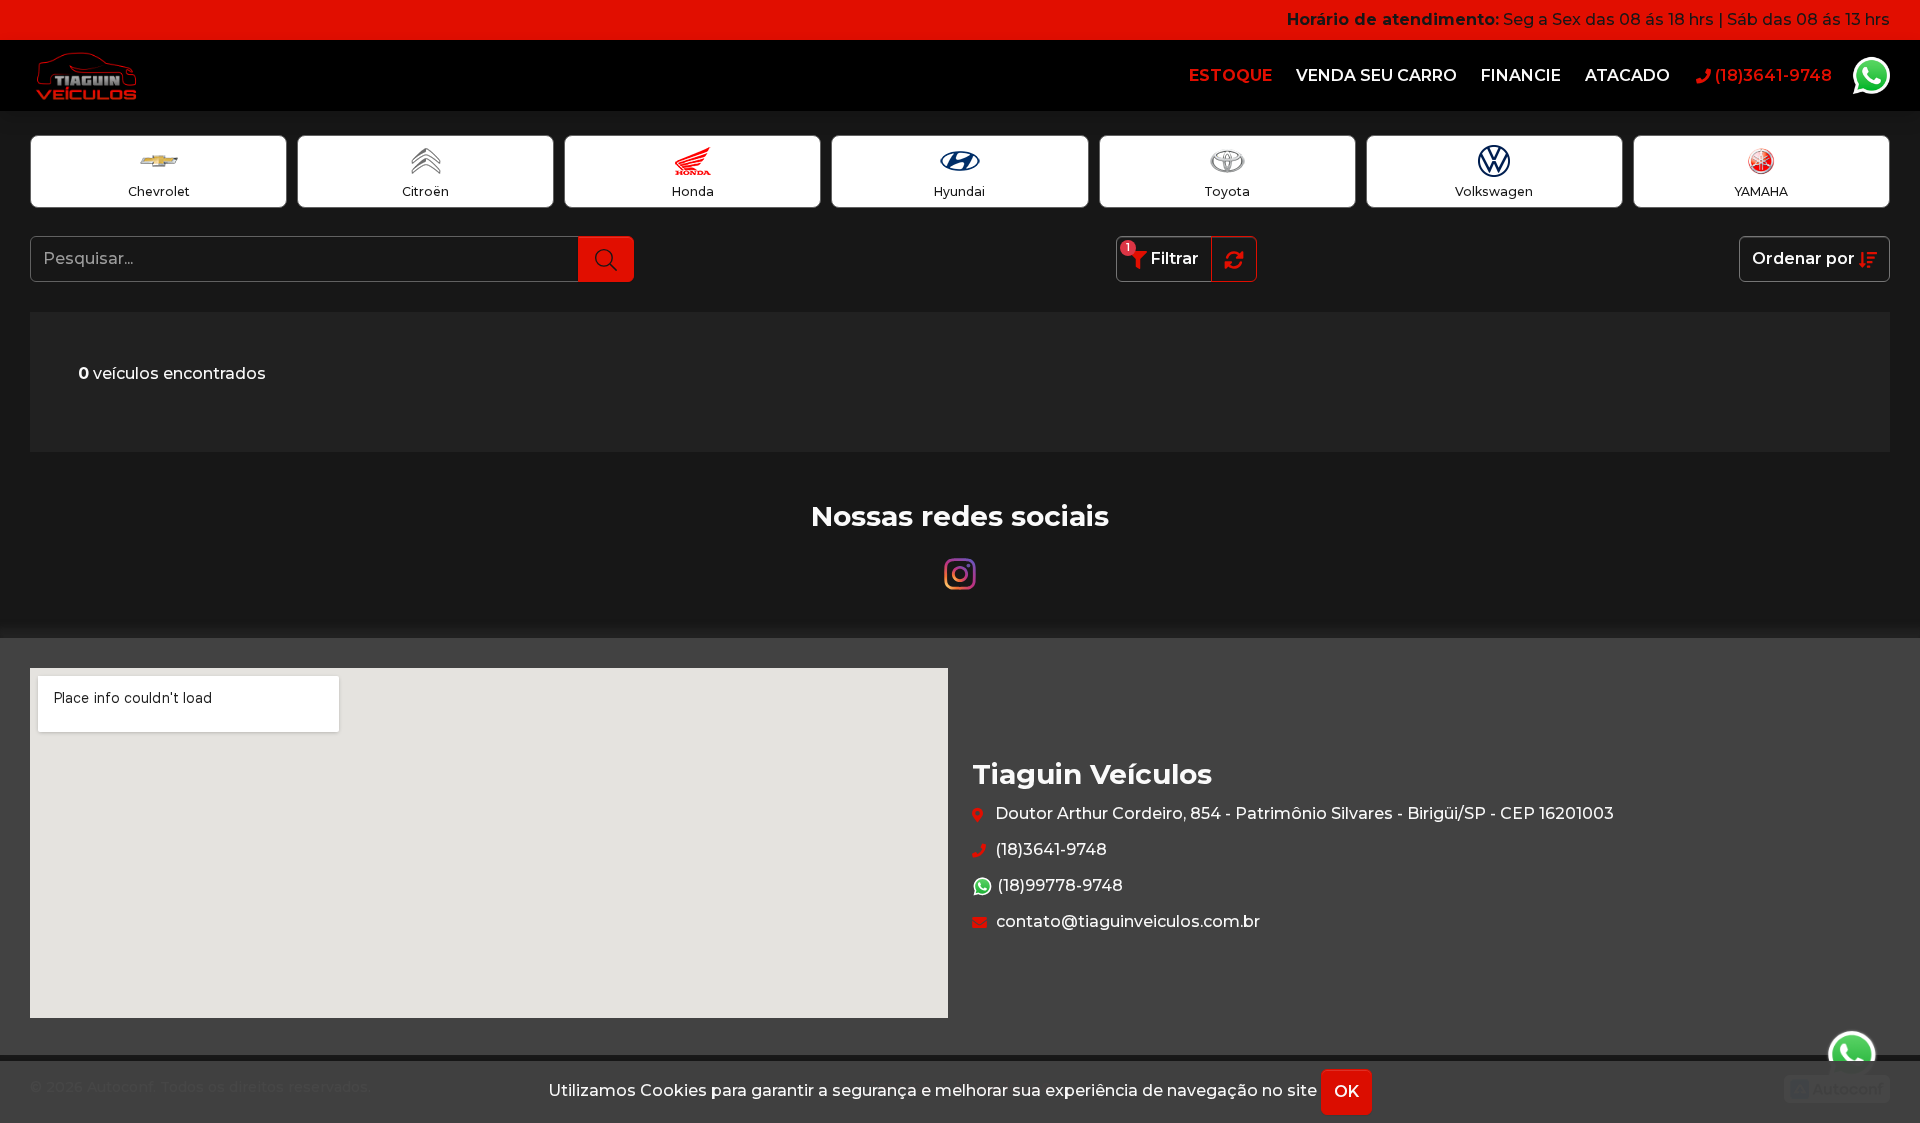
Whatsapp (1871, 76)
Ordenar (1803, 258)
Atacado (1627, 75)
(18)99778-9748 (1058, 885)
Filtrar (1162, 254)
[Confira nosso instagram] (960, 564)
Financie (1521, 75)
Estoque (1230, 75)
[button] (1234, 259)
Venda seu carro (1376, 75)
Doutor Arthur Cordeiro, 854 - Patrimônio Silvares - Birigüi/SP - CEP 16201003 (1302, 813)
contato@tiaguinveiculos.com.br (1126, 921)
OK (1346, 1091)
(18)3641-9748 (1049, 849)
